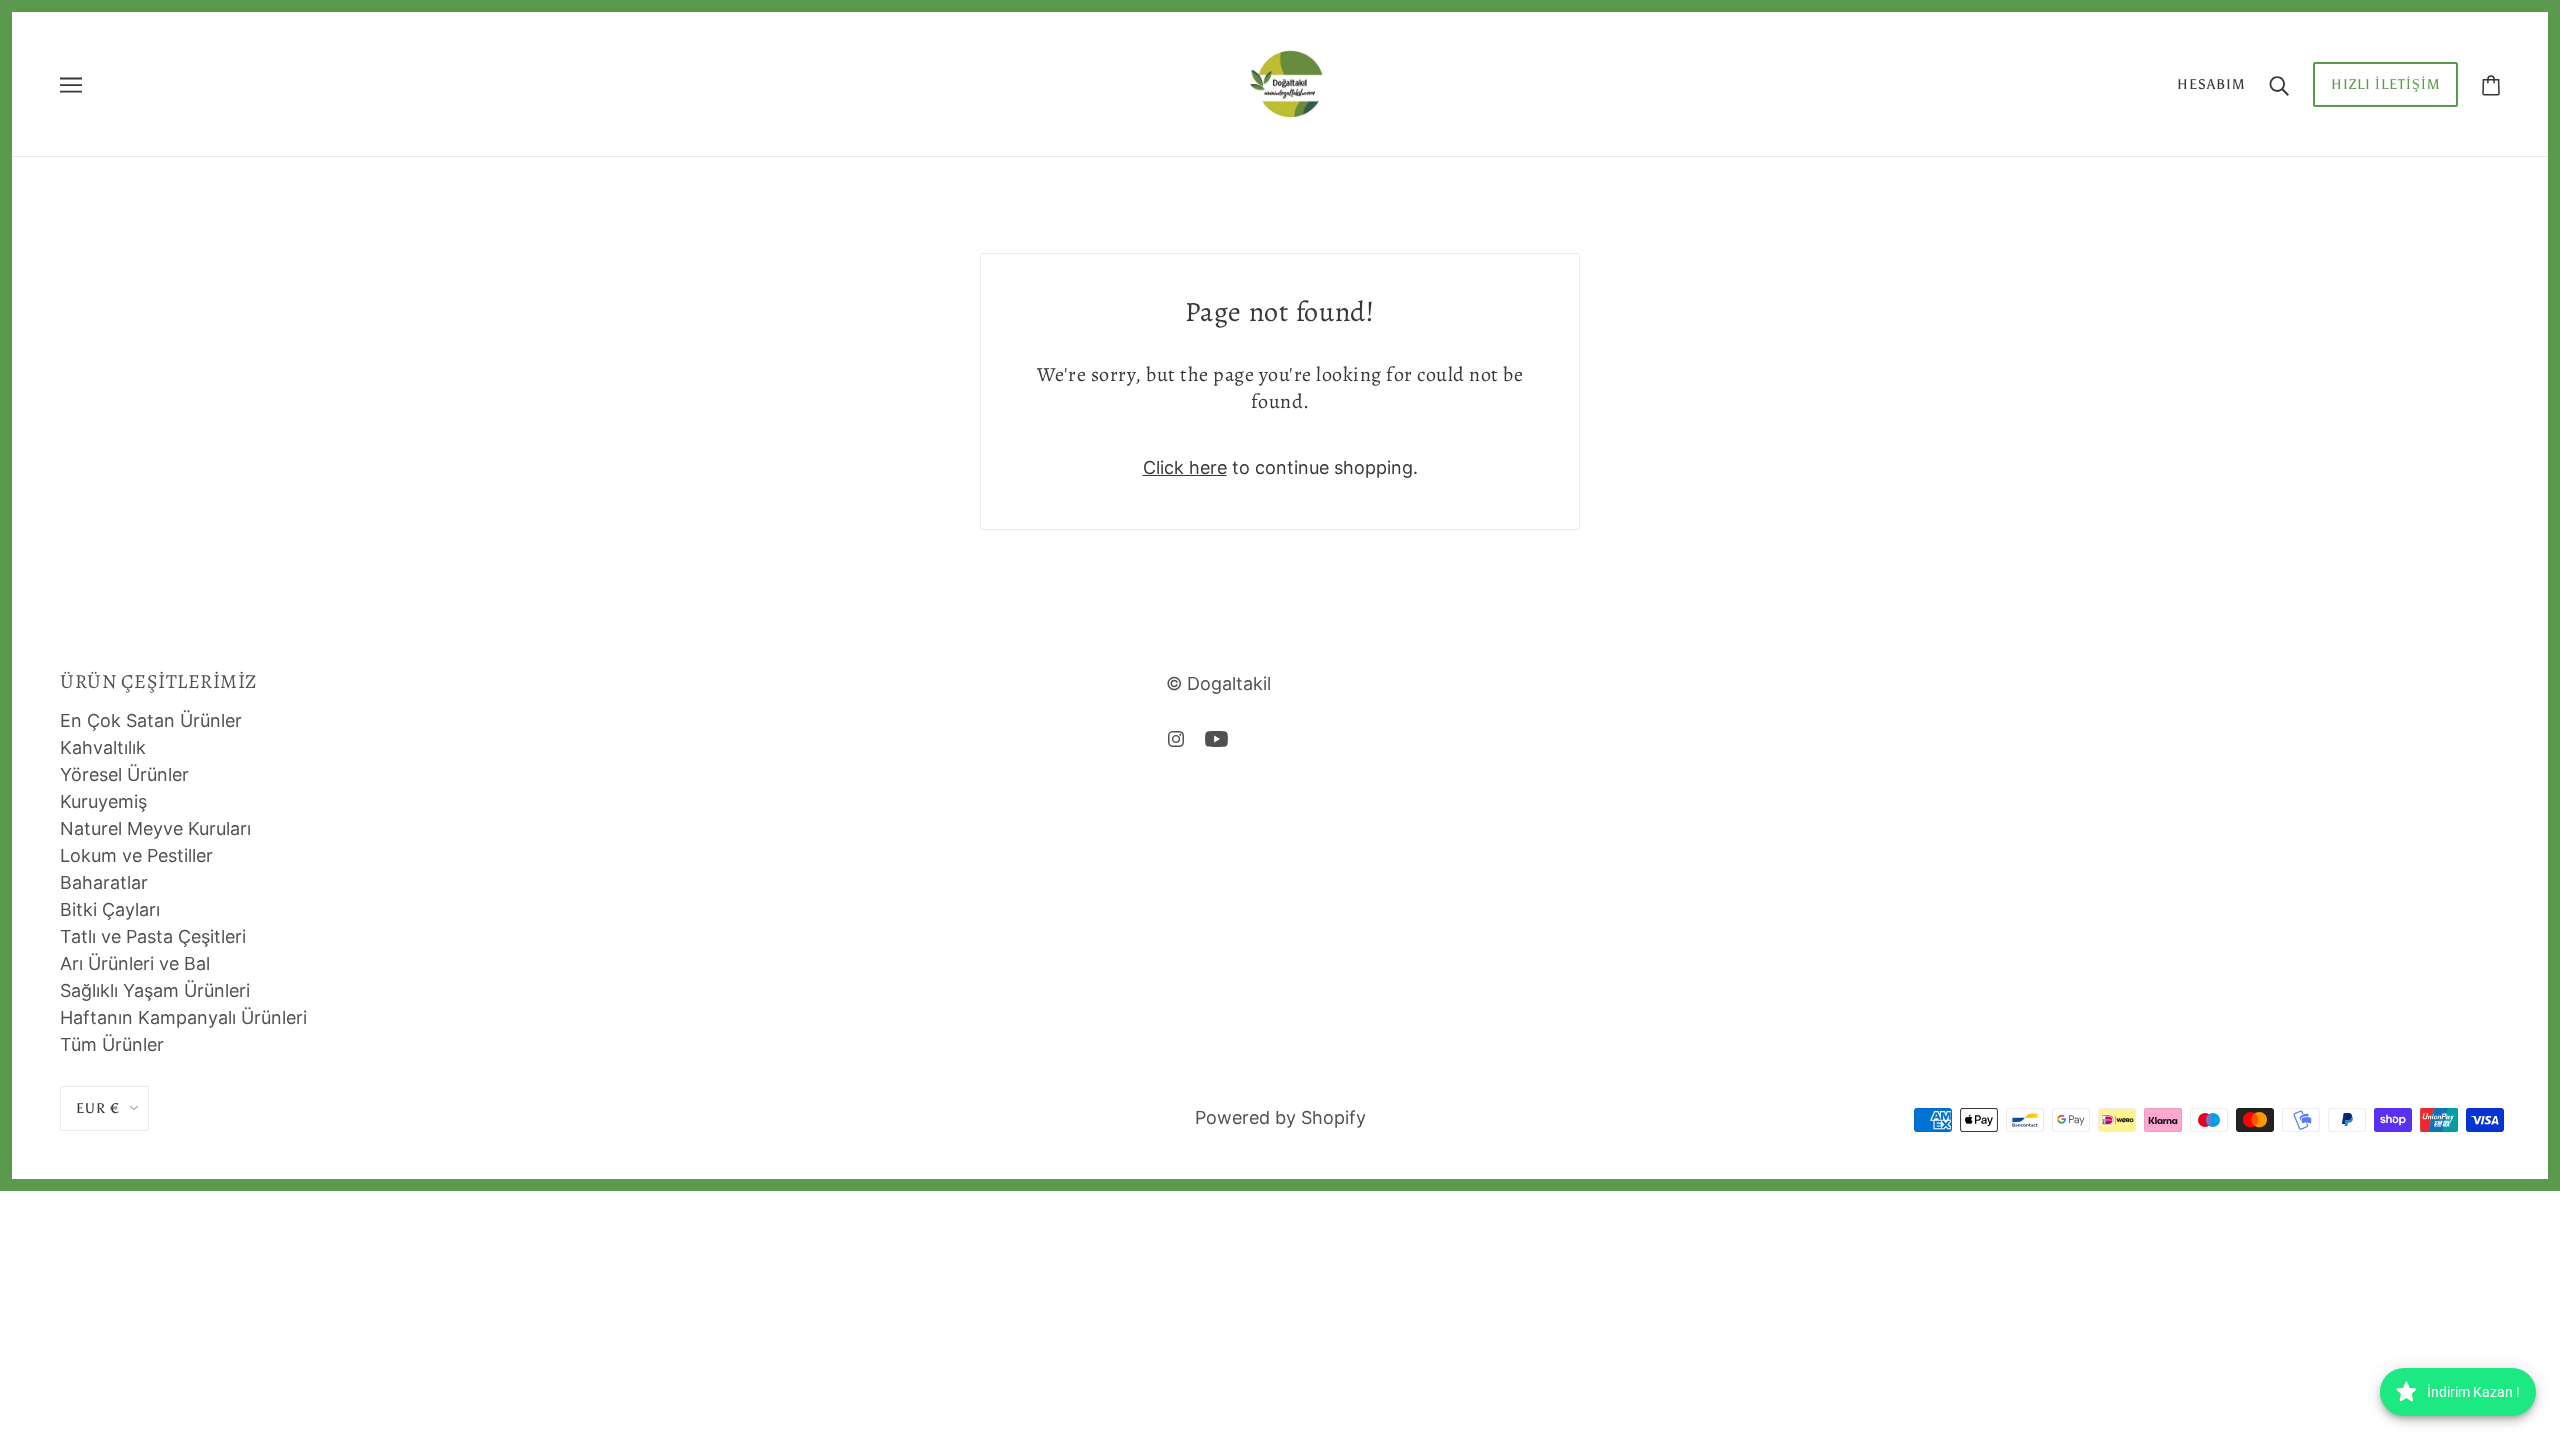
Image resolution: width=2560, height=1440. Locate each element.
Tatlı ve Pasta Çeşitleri (153, 936)
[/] (1286, 82)
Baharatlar (104, 882)
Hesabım (2211, 84)
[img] (1176, 737)
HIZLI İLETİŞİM (2385, 84)
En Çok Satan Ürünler (151, 720)
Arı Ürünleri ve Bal (135, 963)
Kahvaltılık (103, 747)
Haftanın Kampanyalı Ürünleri (183, 1017)
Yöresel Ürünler (124, 774)
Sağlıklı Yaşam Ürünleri (155, 990)
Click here (1185, 467)
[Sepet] (2491, 84)
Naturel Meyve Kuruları (155, 828)
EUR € (98, 1108)
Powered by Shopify (1280, 1117)
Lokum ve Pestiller (136, 855)
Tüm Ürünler (112, 1044)
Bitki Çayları (110, 909)
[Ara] (2279, 84)
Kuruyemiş (103, 801)
